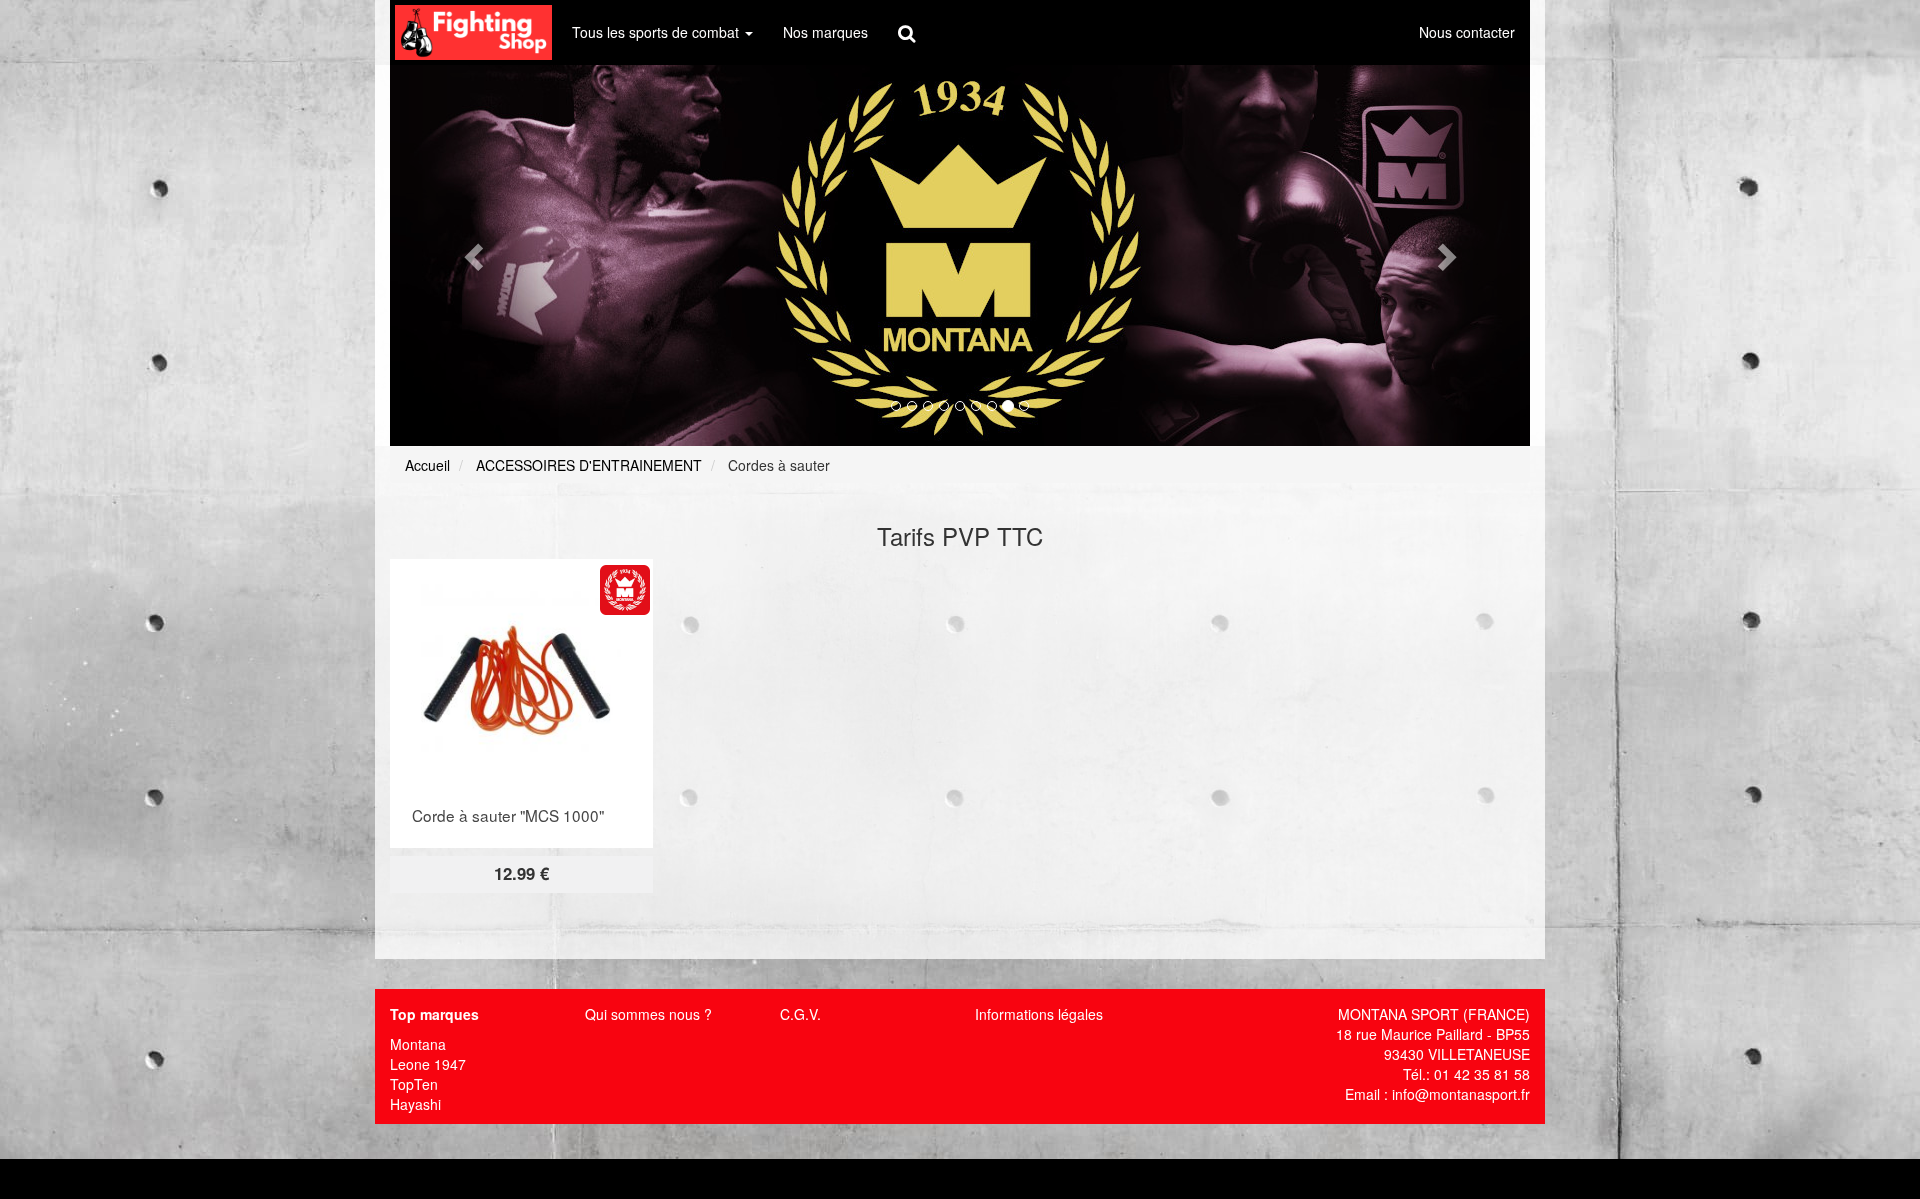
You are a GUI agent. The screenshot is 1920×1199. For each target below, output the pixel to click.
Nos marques (825, 32)
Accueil (427, 465)
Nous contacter (1467, 32)
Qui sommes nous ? (648, 1014)
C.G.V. (800, 1014)
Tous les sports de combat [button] (657, 32)
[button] (475, 255)
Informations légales (1039, 1014)
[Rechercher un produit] (906, 32)
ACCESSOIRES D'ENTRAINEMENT (589, 465)
